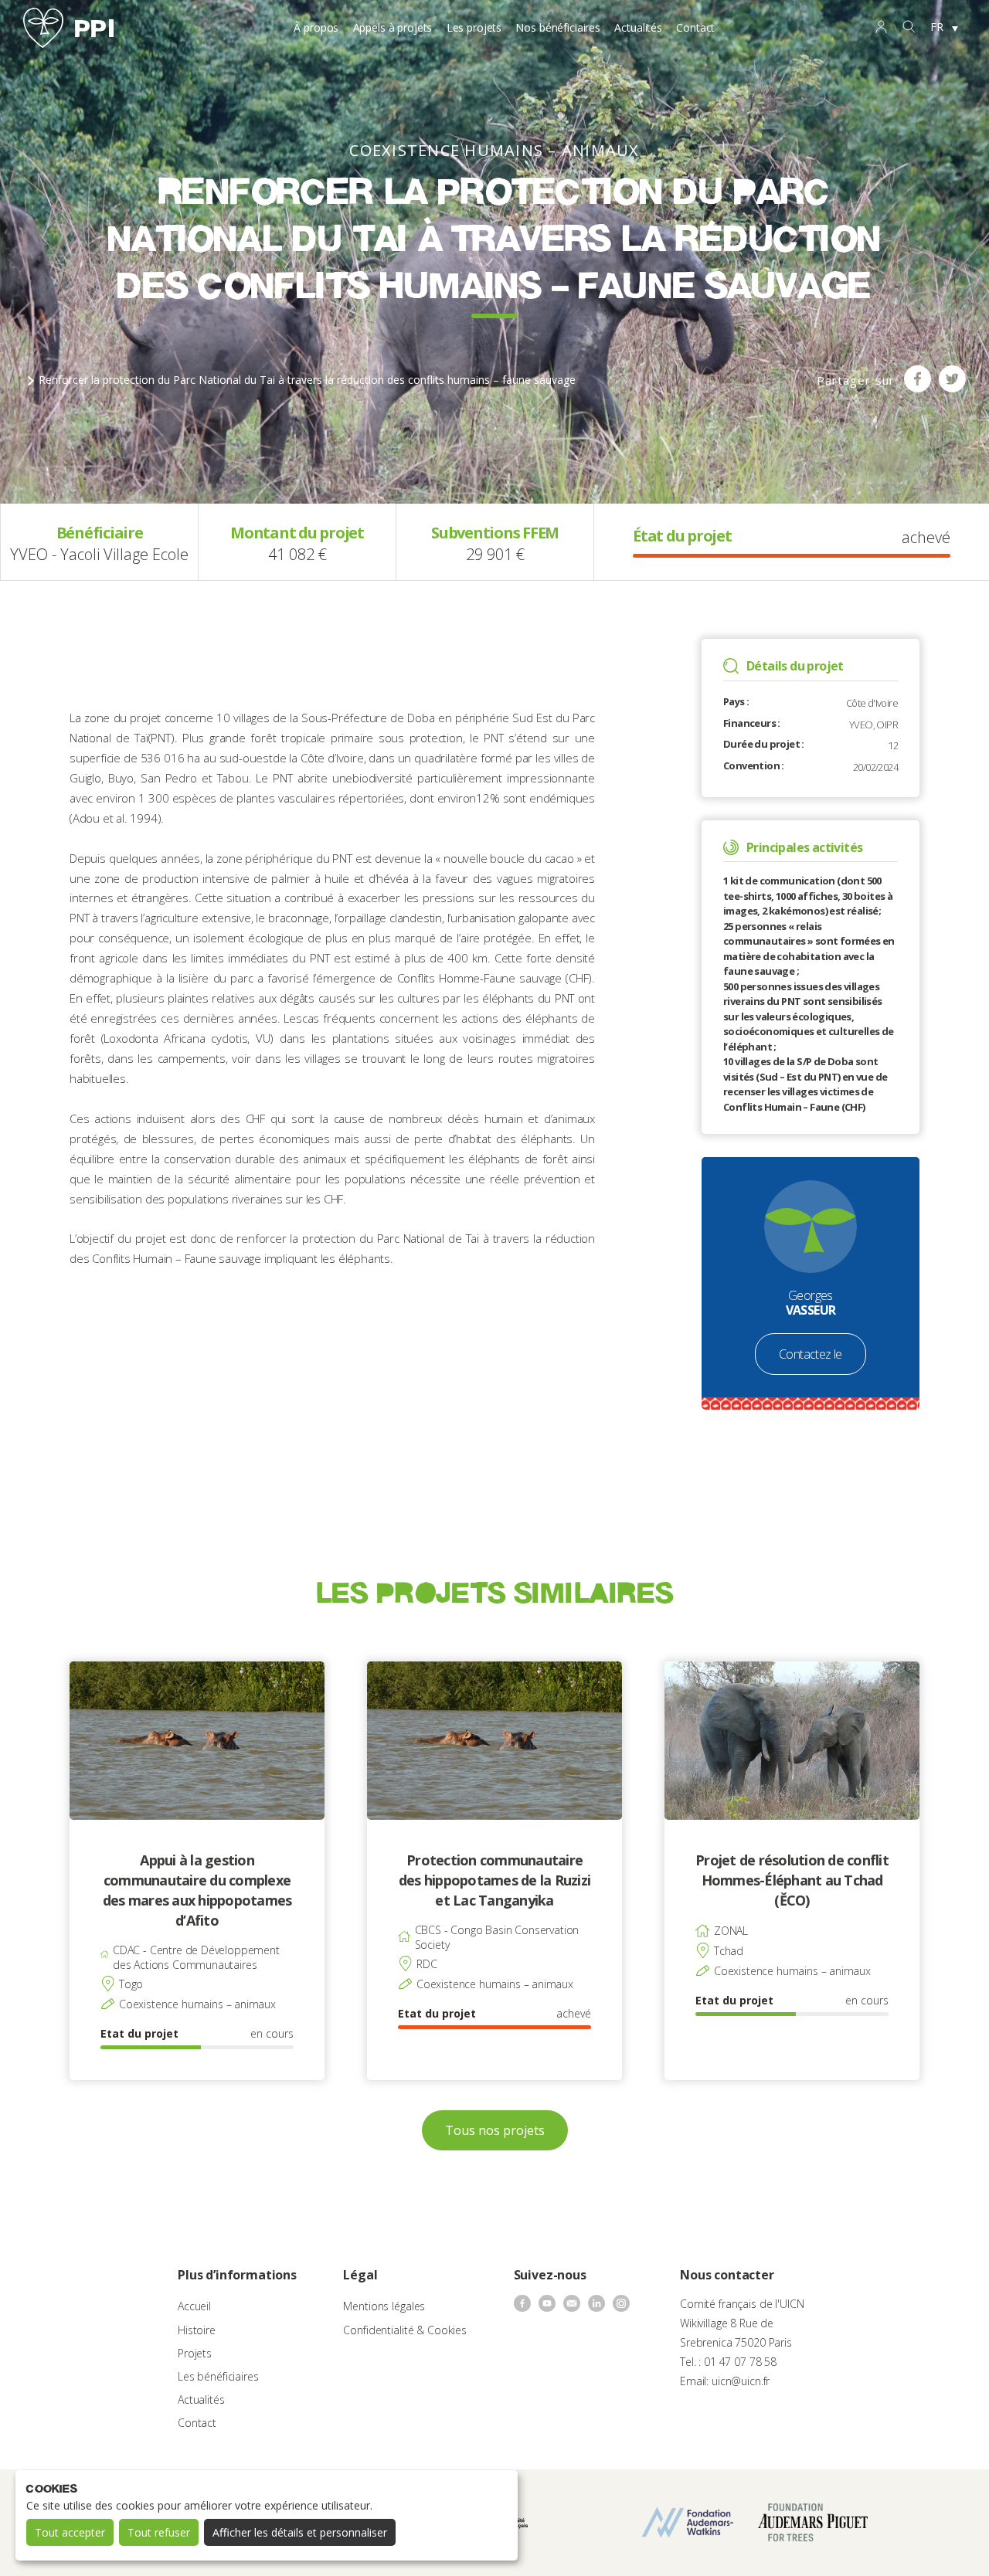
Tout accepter (70, 2532)
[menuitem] (944, 28)
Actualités (638, 27)
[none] (944, 28)
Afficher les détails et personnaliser (300, 2532)
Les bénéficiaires (218, 2376)
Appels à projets (393, 27)
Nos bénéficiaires (558, 27)
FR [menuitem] (937, 27)
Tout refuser (159, 2532)
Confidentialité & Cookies (405, 2330)
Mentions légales (384, 2306)
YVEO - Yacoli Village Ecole (99, 554)
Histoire (197, 2330)
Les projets (474, 27)
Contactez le (811, 1354)
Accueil (194, 2306)
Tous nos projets (495, 2130)
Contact (695, 27)
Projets (195, 2353)
